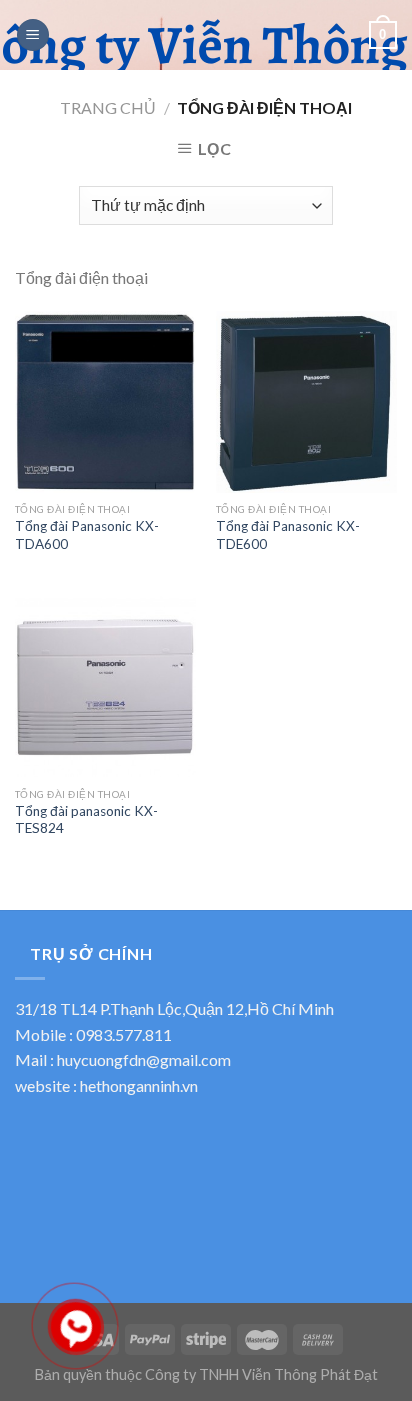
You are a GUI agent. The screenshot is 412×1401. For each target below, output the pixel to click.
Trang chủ (108, 107)
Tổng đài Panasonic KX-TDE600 (288, 535)
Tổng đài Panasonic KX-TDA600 (87, 535)
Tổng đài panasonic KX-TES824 (86, 820)
